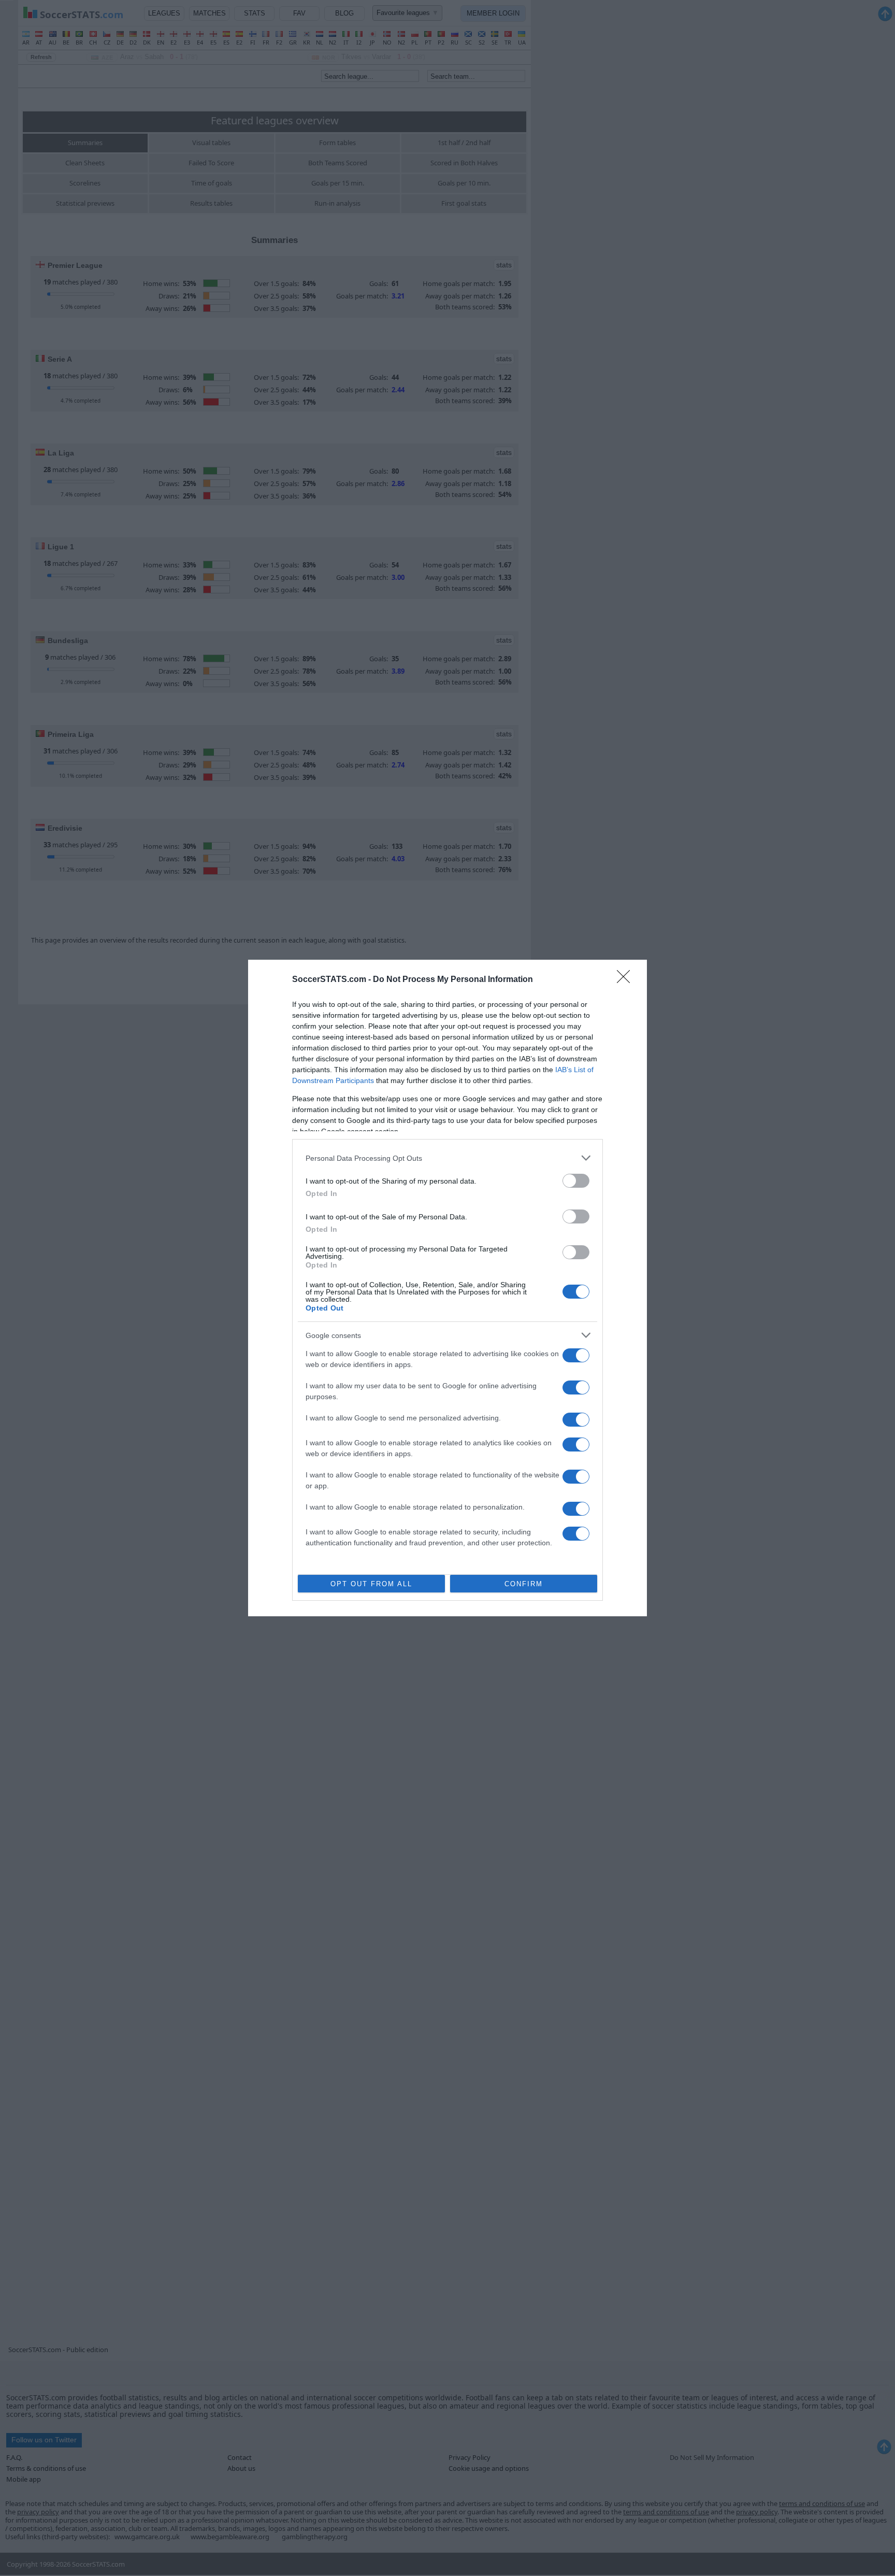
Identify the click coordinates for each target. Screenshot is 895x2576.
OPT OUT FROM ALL (371, 1584)
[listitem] (447, 1158)
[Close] (627, 980)
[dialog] (447, 1288)
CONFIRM (524, 1584)
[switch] (576, 1181)
